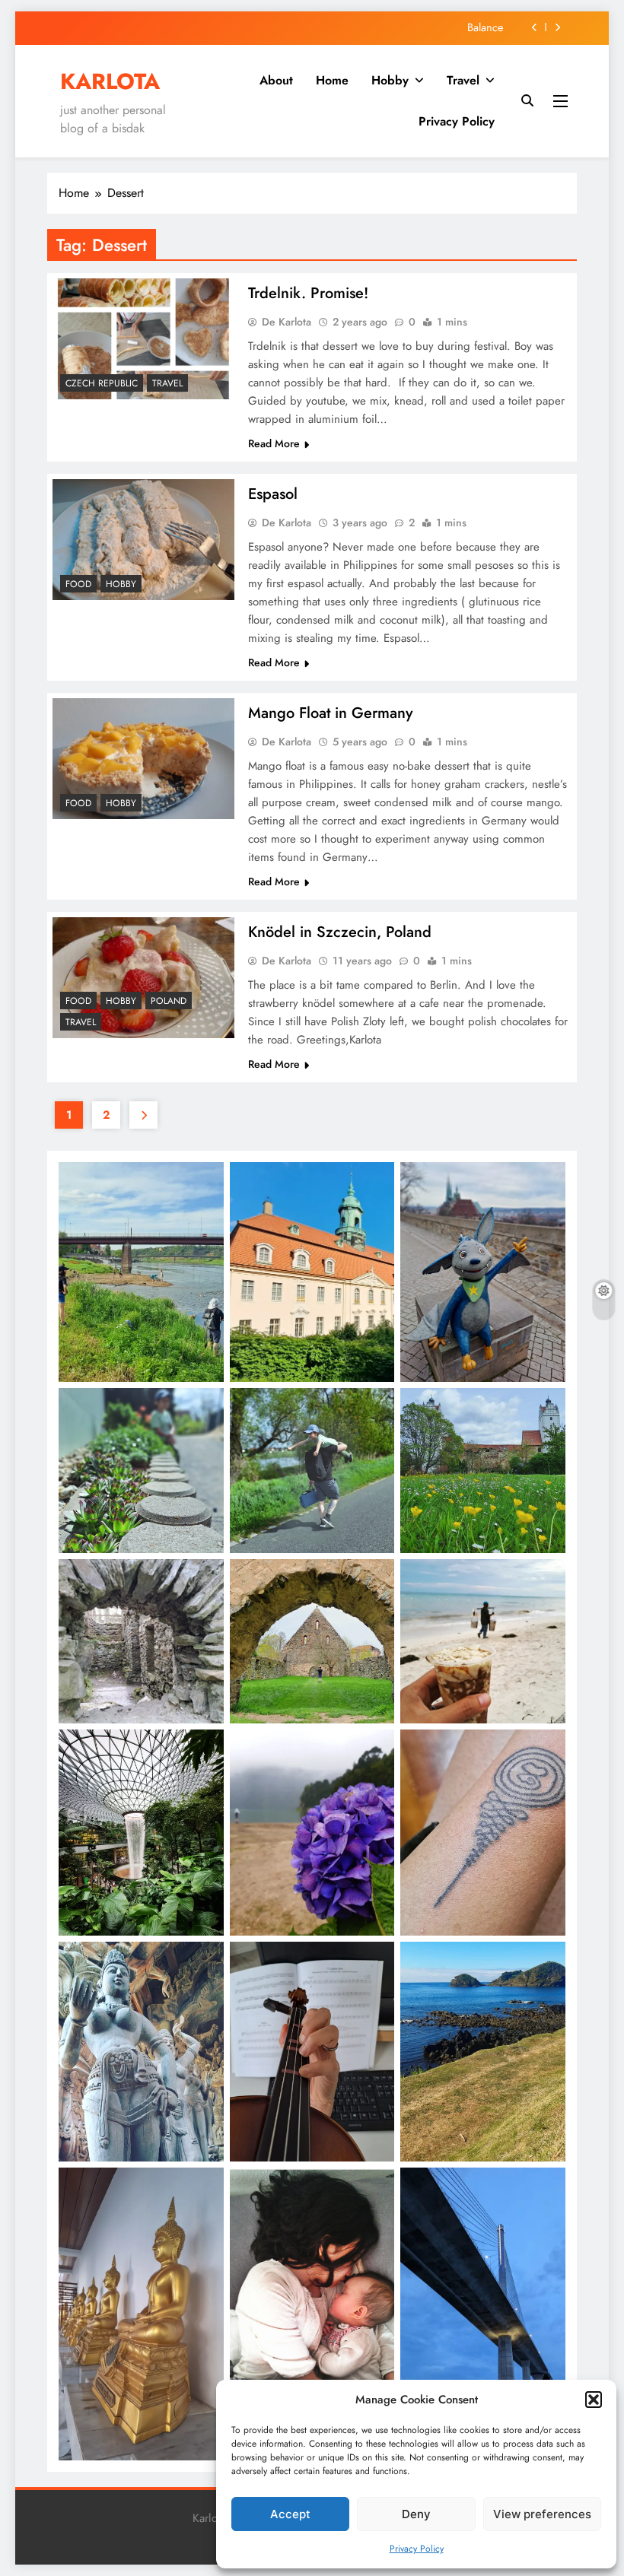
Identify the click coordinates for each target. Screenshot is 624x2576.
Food (78, 584)
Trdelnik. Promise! (308, 293)
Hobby (390, 80)
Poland (169, 1001)
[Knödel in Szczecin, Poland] (143, 978)
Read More (274, 443)
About (276, 80)
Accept (290, 2514)
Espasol (273, 494)
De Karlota (287, 322)
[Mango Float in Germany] (143, 759)
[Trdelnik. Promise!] (143, 339)
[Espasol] (143, 540)
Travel (463, 80)
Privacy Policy (417, 2549)
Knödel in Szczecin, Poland (340, 932)
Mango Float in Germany (330, 713)
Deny (416, 2514)
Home (332, 80)
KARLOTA (110, 81)
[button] (594, 2400)
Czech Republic (102, 383)
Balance (485, 27)
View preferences (542, 2514)
